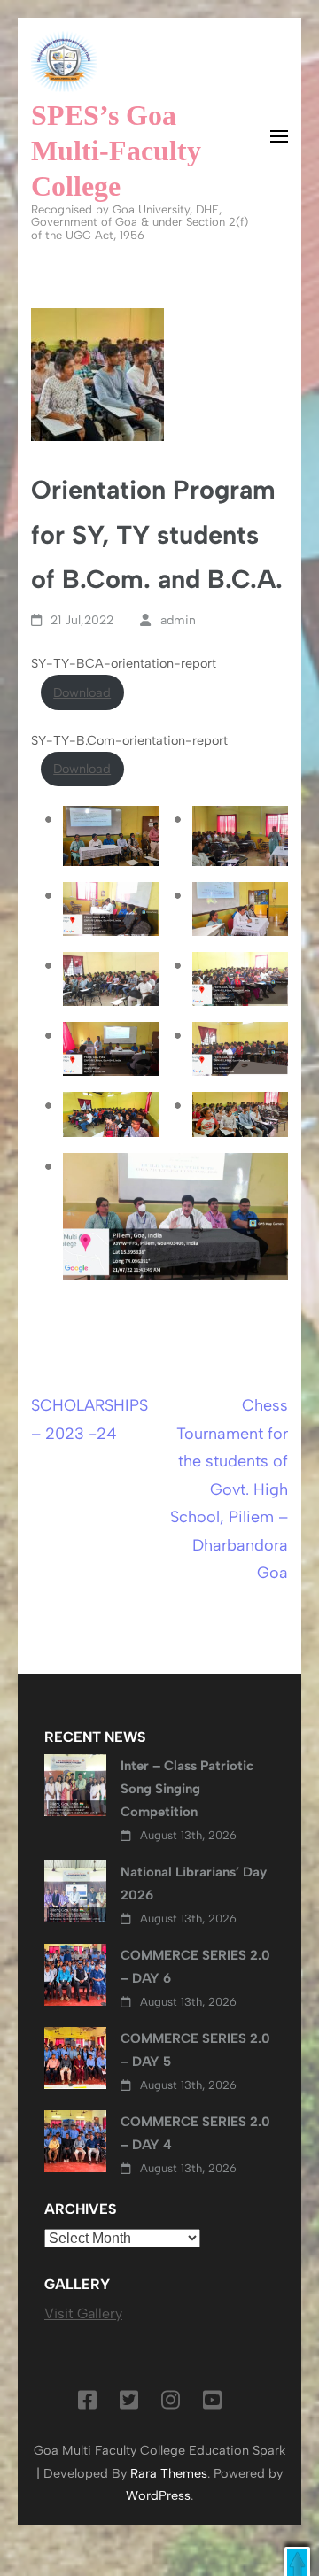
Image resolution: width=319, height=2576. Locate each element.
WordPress (158, 2495)
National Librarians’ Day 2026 (194, 1884)
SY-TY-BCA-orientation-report (124, 663)
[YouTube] (212, 2403)
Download (82, 692)
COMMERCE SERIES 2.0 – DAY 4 (195, 2133)
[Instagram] (171, 2403)
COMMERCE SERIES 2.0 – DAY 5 (195, 2050)
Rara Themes (169, 2473)
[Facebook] (87, 2403)
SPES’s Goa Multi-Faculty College (116, 151)
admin (178, 620)
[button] (297, 2561)
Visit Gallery (83, 2313)
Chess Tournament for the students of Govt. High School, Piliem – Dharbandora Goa (229, 1489)
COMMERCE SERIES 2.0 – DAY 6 (195, 1967)
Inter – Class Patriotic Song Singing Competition (187, 1789)
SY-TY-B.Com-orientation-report (129, 740)
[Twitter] (129, 2403)
